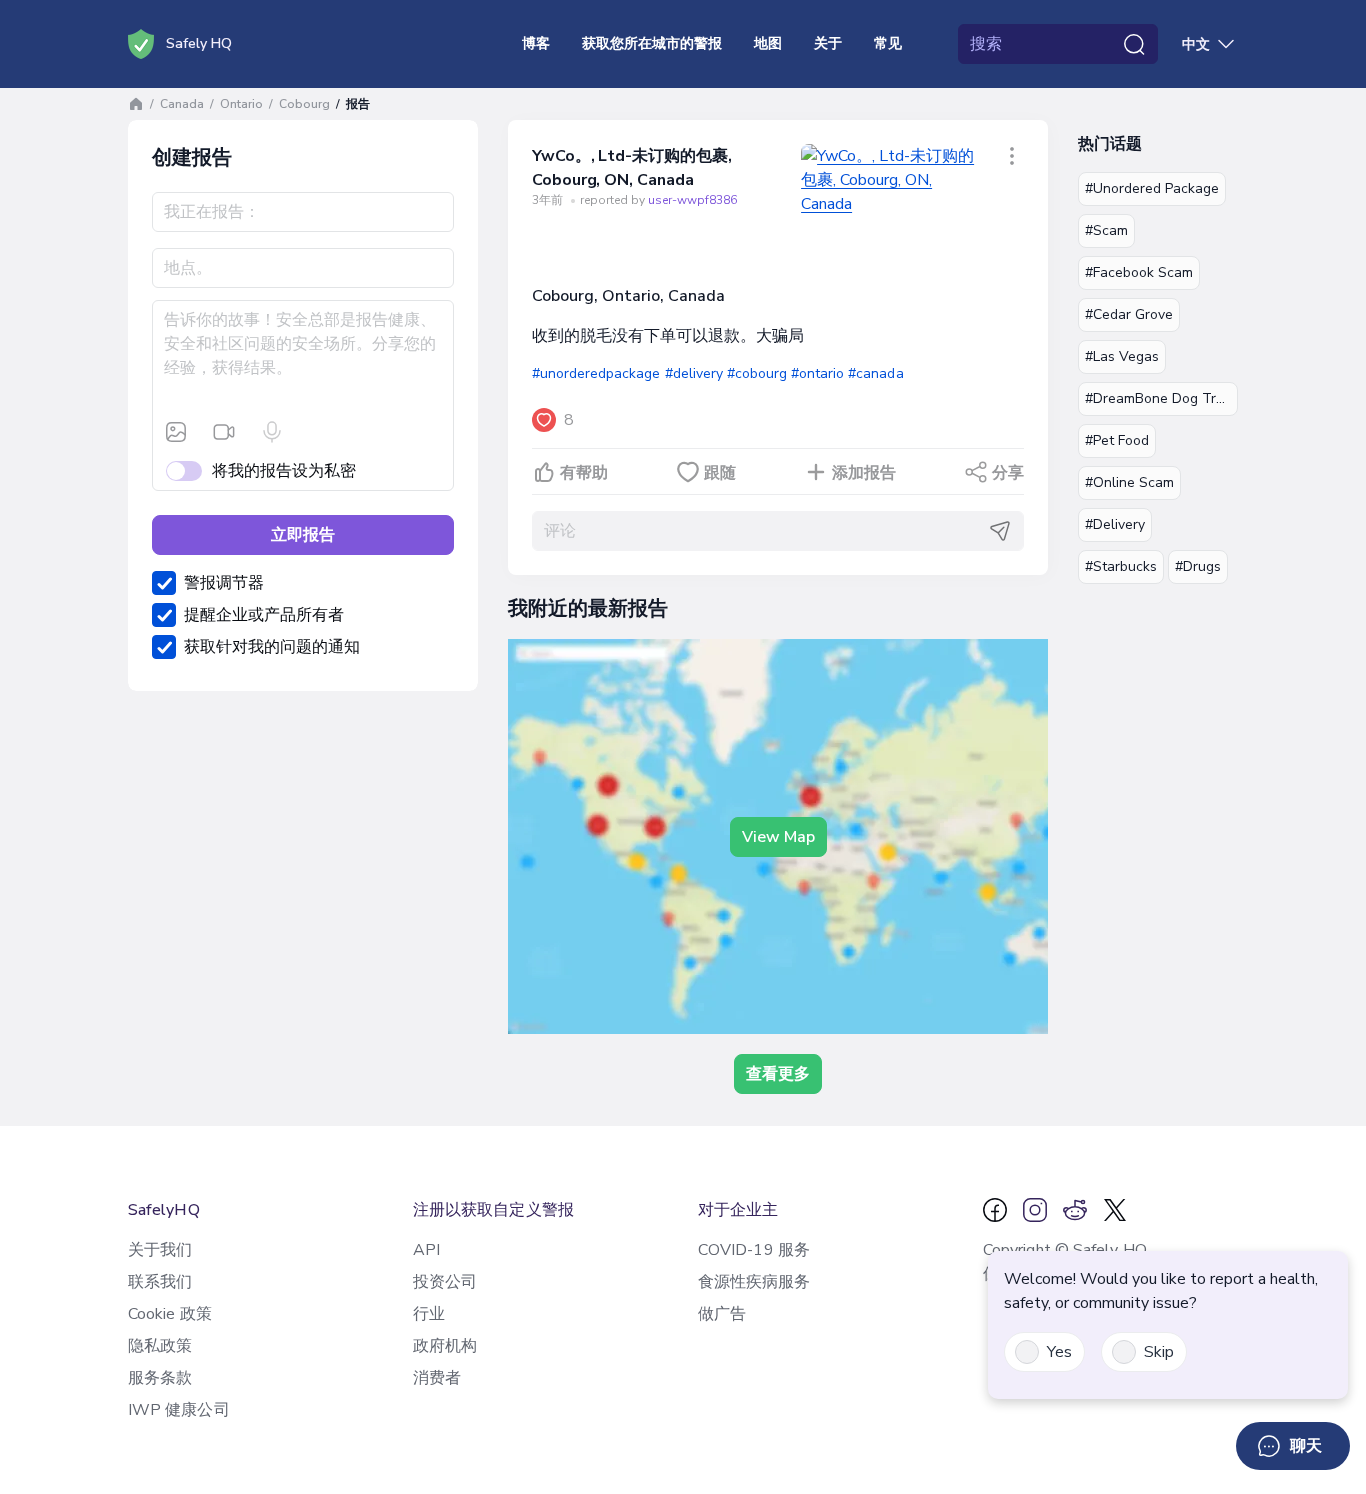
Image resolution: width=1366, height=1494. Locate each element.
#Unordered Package (1152, 188)
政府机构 (445, 1346)
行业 (429, 1314)
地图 (768, 43)
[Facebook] (995, 1210)
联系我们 (160, 1282)
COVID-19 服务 (754, 1250)
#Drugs (1198, 566)
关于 (828, 43)
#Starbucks (1121, 566)
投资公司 (445, 1282)
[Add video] (224, 432)
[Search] (1134, 44)
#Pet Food (1117, 440)
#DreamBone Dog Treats (1161, 398)
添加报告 (864, 473)
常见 (888, 43)
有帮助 (584, 473)
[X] (1115, 1210)
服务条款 (160, 1378)
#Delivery (1115, 524)
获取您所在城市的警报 (652, 43)
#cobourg (757, 373)
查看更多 (778, 1074)
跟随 (720, 473)
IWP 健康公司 (179, 1410)
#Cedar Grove (1129, 314)
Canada (182, 104)
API (426, 1250)
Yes (1059, 1352)
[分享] (1012, 156)
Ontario (241, 104)
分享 (1008, 473)
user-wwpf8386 (692, 200)
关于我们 (160, 1250)
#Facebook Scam (1139, 272)
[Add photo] (176, 432)
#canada (875, 373)
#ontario (817, 373)
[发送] (1000, 531)
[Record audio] (272, 432)
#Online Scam (1129, 482)
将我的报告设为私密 (284, 471)
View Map (778, 837)
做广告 (722, 1314)
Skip (1159, 1352)
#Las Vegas (1122, 356)
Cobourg (304, 104)
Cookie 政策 (170, 1314)
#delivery (694, 373)
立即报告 (303, 535)
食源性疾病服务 (754, 1282)
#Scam (1106, 230)
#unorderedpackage (596, 373)
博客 (536, 43)
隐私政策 (160, 1346)
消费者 (437, 1378)
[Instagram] (1035, 1210)
